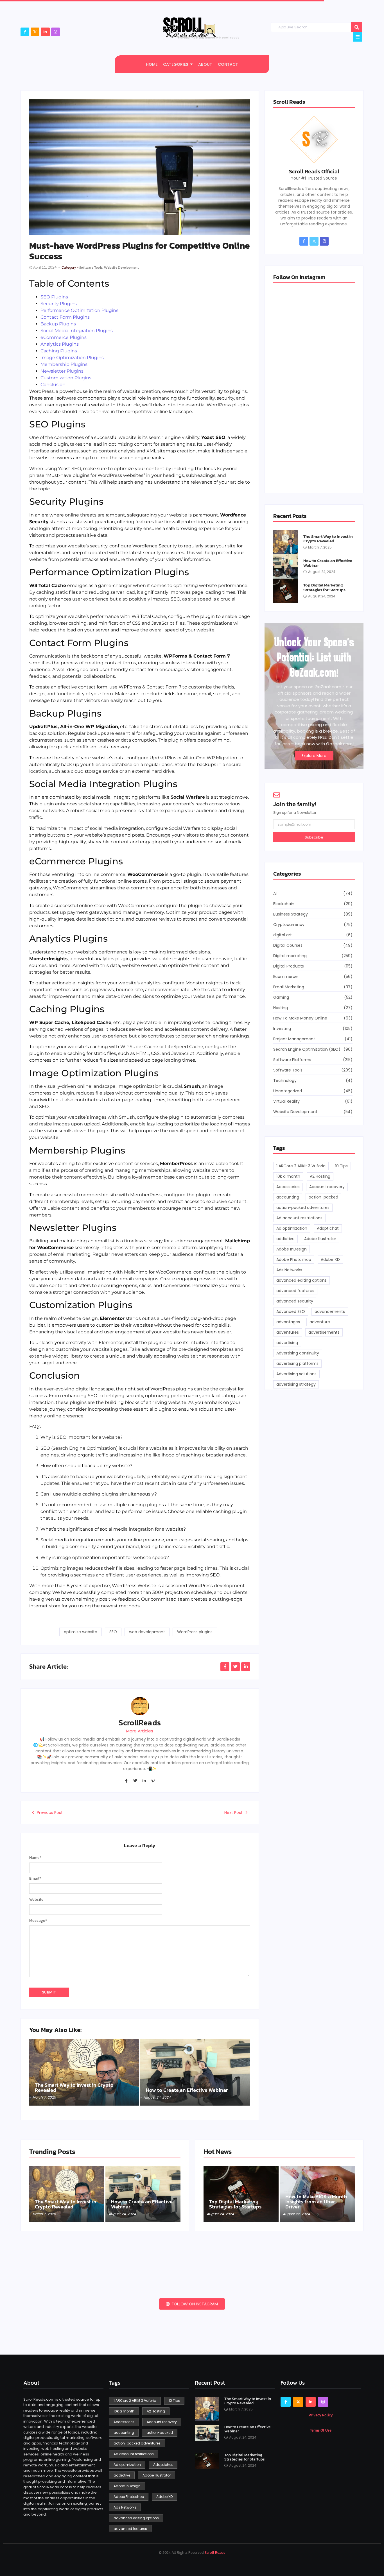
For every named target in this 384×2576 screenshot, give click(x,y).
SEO (113, 1632)
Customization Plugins (66, 378)
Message (38, 1921)
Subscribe (314, 837)
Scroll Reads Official (314, 171)
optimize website (81, 1632)
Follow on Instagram (194, 2304)
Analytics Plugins (60, 344)
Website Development (122, 267)
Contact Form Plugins (65, 317)
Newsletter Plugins (62, 371)
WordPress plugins (195, 1632)
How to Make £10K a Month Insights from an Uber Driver (316, 2202)
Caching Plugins (59, 351)
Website (36, 1900)
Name (35, 1858)
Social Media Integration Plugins (77, 331)
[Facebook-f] (25, 32)
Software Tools (92, 267)
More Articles (140, 1731)
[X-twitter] (35, 32)
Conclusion (53, 385)
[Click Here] (358, 37)
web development (147, 1632)
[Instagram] (56, 32)
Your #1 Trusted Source (314, 178)
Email (35, 1879)
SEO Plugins (54, 297)
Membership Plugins (64, 364)
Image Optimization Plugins (72, 358)
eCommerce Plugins (64, 337)
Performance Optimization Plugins (79, 310)
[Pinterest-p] (153, 1780)
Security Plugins (59, 304)
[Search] (357, 27)
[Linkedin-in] (144, 1780)
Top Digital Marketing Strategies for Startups (324, 587)
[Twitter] (135, 1780)
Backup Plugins (58, 324)
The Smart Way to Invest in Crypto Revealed (74, 2088)
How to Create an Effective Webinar (187, 2090)
